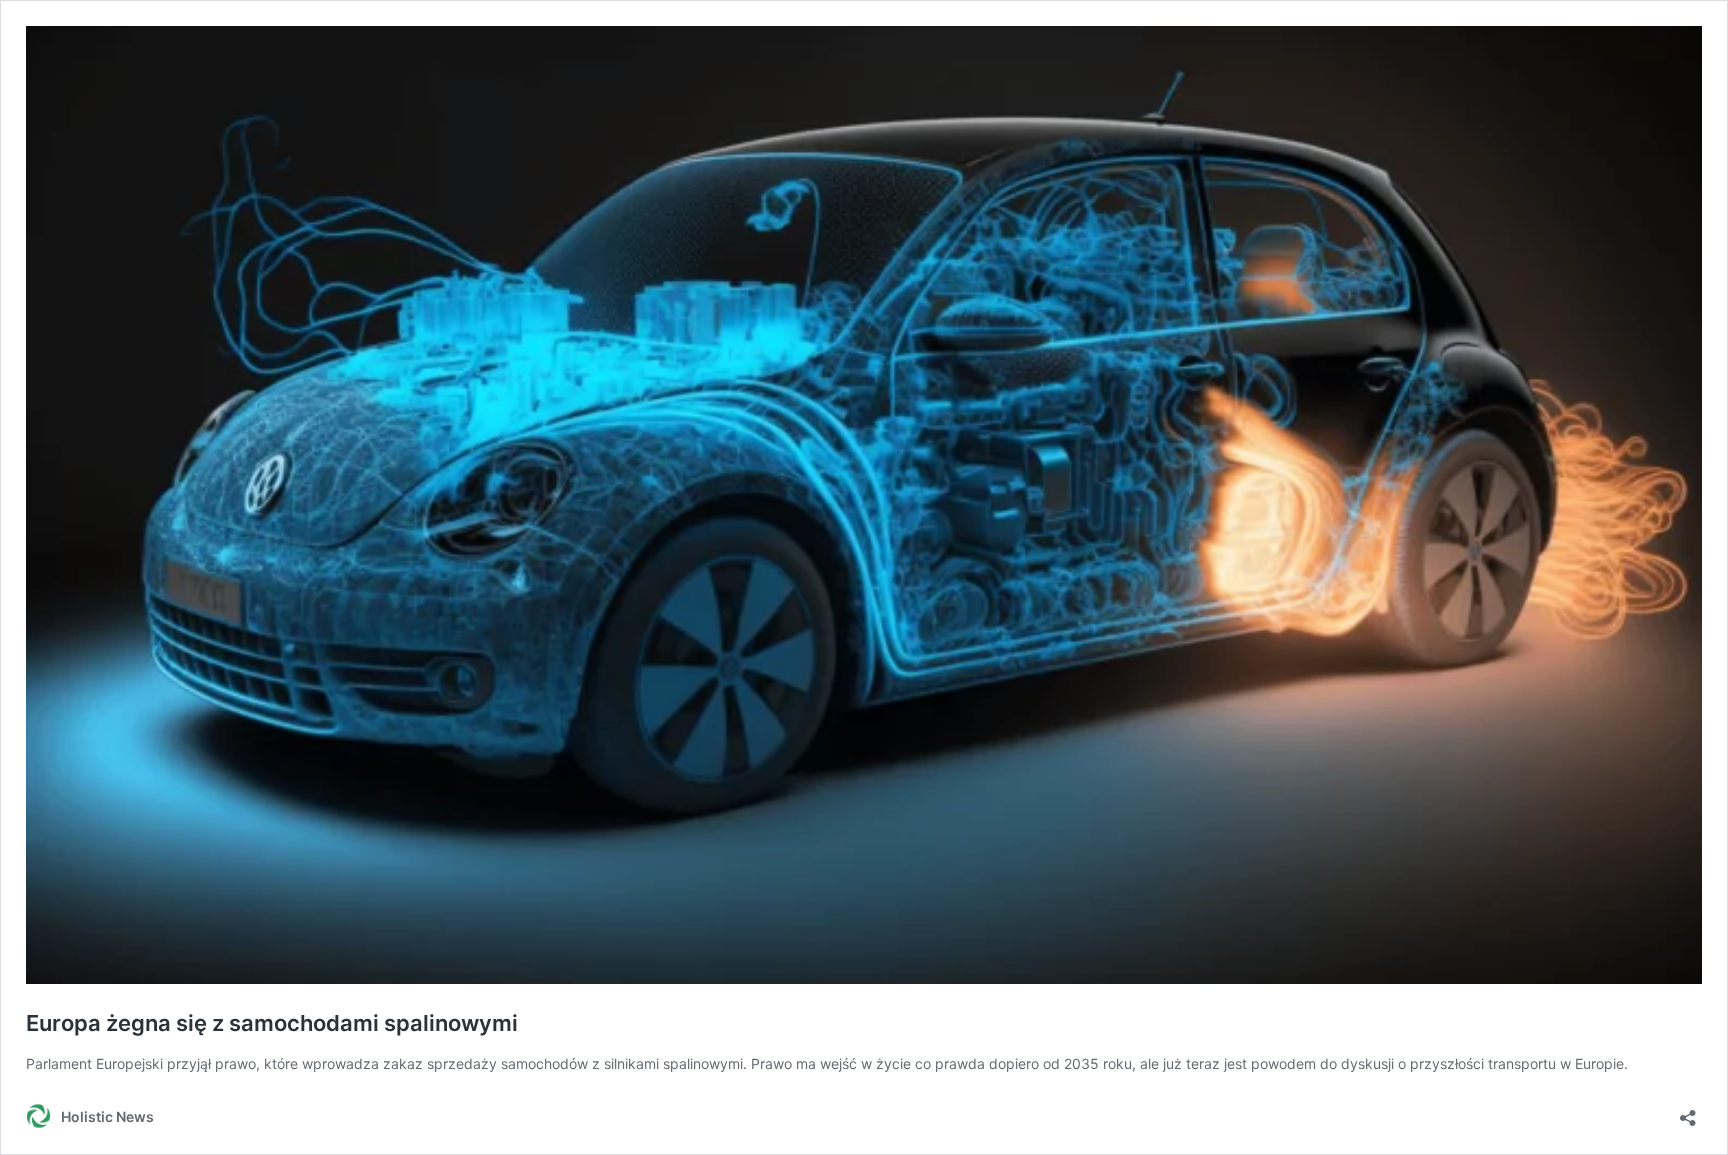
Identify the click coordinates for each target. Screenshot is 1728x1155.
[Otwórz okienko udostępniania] (1688, 1111)
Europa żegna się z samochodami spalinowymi (272, 1023)
